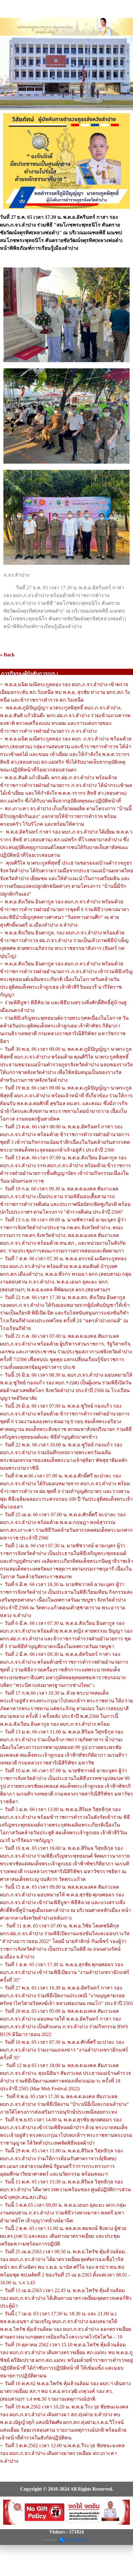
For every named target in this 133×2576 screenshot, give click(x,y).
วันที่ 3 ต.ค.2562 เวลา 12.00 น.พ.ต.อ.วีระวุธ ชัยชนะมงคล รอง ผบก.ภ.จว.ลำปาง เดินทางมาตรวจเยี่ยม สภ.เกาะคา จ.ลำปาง (62, 2453)
